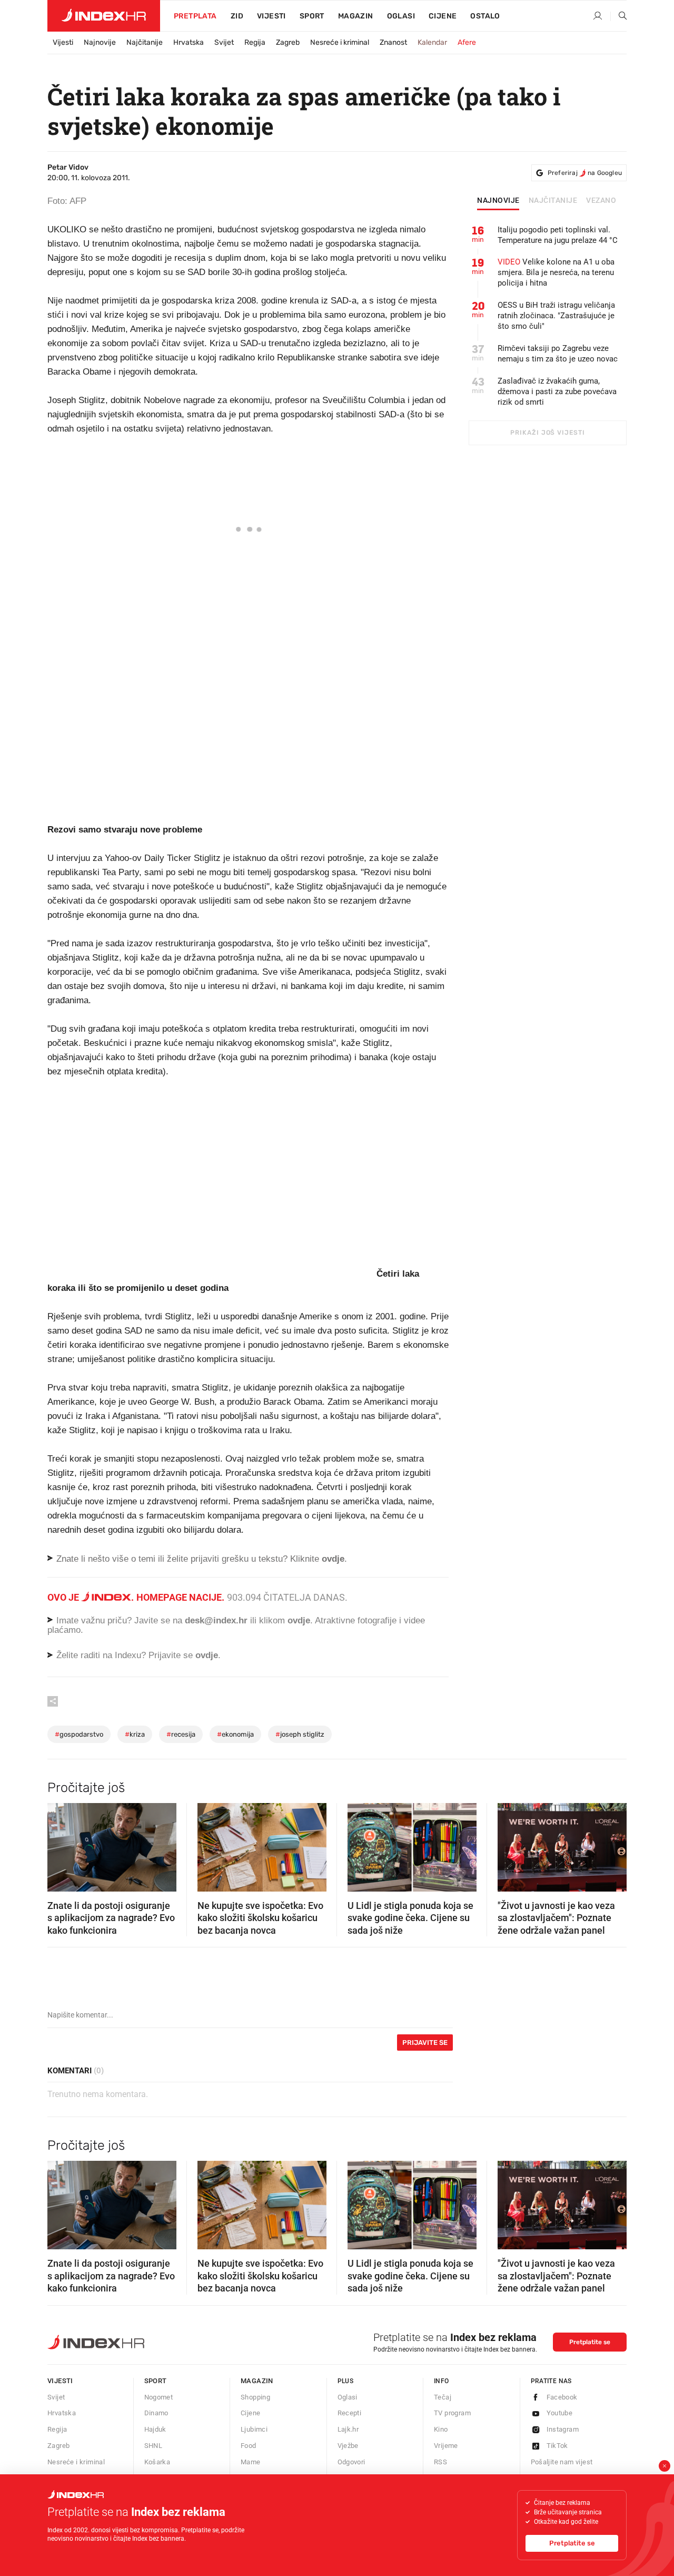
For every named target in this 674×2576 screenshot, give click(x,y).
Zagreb (288, 42)
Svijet (224, 42)
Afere (467, 42)
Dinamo (156, 2413)
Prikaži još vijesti (547, 433)
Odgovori (351, 2462)
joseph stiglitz (300, 1734)
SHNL (153, 2446)
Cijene (443, 16)
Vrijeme (446, 2446)
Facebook (562, 2397)
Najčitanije (145, 42)
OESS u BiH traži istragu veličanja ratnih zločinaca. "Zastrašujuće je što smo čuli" (556, 316)
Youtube (560, 2413)
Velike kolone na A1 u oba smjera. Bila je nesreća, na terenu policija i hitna (556, 272)
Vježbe (348, 2446)
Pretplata (195, 16)
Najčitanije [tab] (553, 201)
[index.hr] (104, 16)
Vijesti (271, 16)
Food (249, 2446)
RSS (440, 2462)
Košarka (157, 2462)
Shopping (255, 2397)
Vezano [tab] (601, 201)
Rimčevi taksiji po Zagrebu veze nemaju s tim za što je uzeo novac (558, 354)
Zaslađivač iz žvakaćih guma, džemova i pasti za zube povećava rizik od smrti (557, 391)
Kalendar (432, 42)
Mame (251, 2462)
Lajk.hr (348, 2429)
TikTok (557, 2446)
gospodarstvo (79, 1734)
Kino (441, 2429)
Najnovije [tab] (498, 201)
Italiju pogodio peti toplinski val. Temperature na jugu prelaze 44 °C (558, 235)
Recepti (350, 2413)
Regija (255, 42)
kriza (135, 1734)
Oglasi (401, 16)
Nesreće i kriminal (340, 42)
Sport (312, 16)
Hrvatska (189, 42)
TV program (452, 2413)
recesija (181, 1734)
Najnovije (100, 42)
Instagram (563, 2429)
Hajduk (155, 2429)
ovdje (299, 1620)
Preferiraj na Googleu (585, 173)
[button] (61, 1844)
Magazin (257, 2381)
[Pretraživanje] (619, 16)
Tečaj (443, 2397)
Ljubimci (254, 2429)
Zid (237, 16)
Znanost (393, 42)
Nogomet (159, 2397)
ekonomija (235, 1734)
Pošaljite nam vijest (562, 2462)
